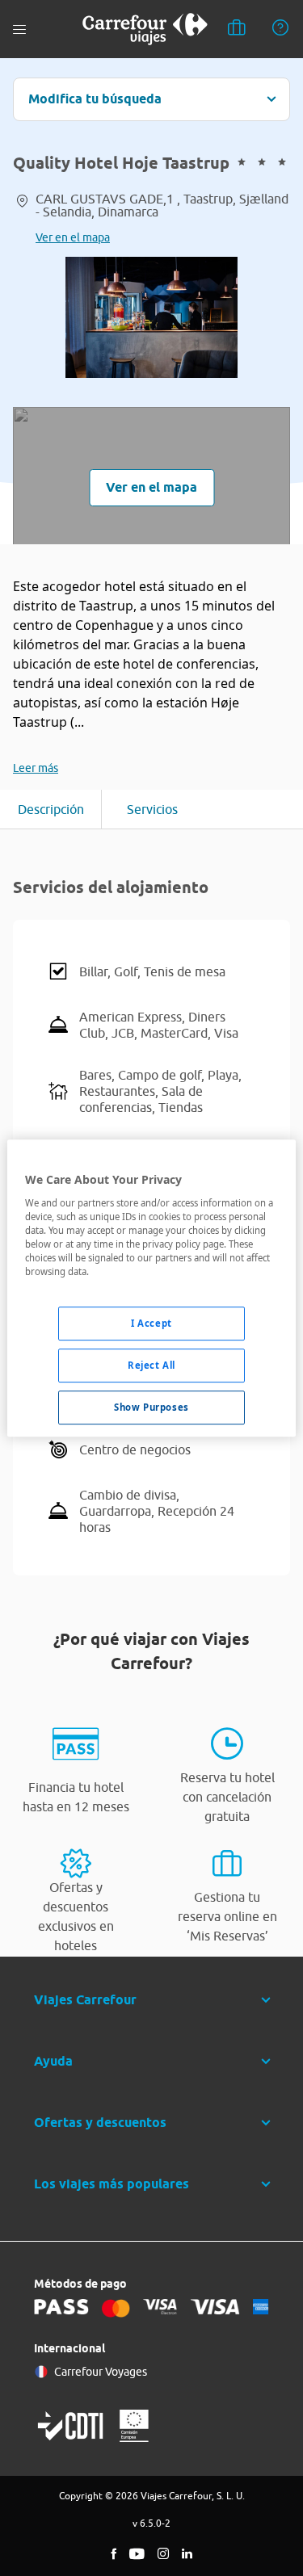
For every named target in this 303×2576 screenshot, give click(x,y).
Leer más (36, 768)
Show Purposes (151, 1407)
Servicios (152, 809)
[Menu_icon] (19, 29)
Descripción (51, 809)
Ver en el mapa (73, 237)
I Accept (151, 1323)
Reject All (151, 1365)
